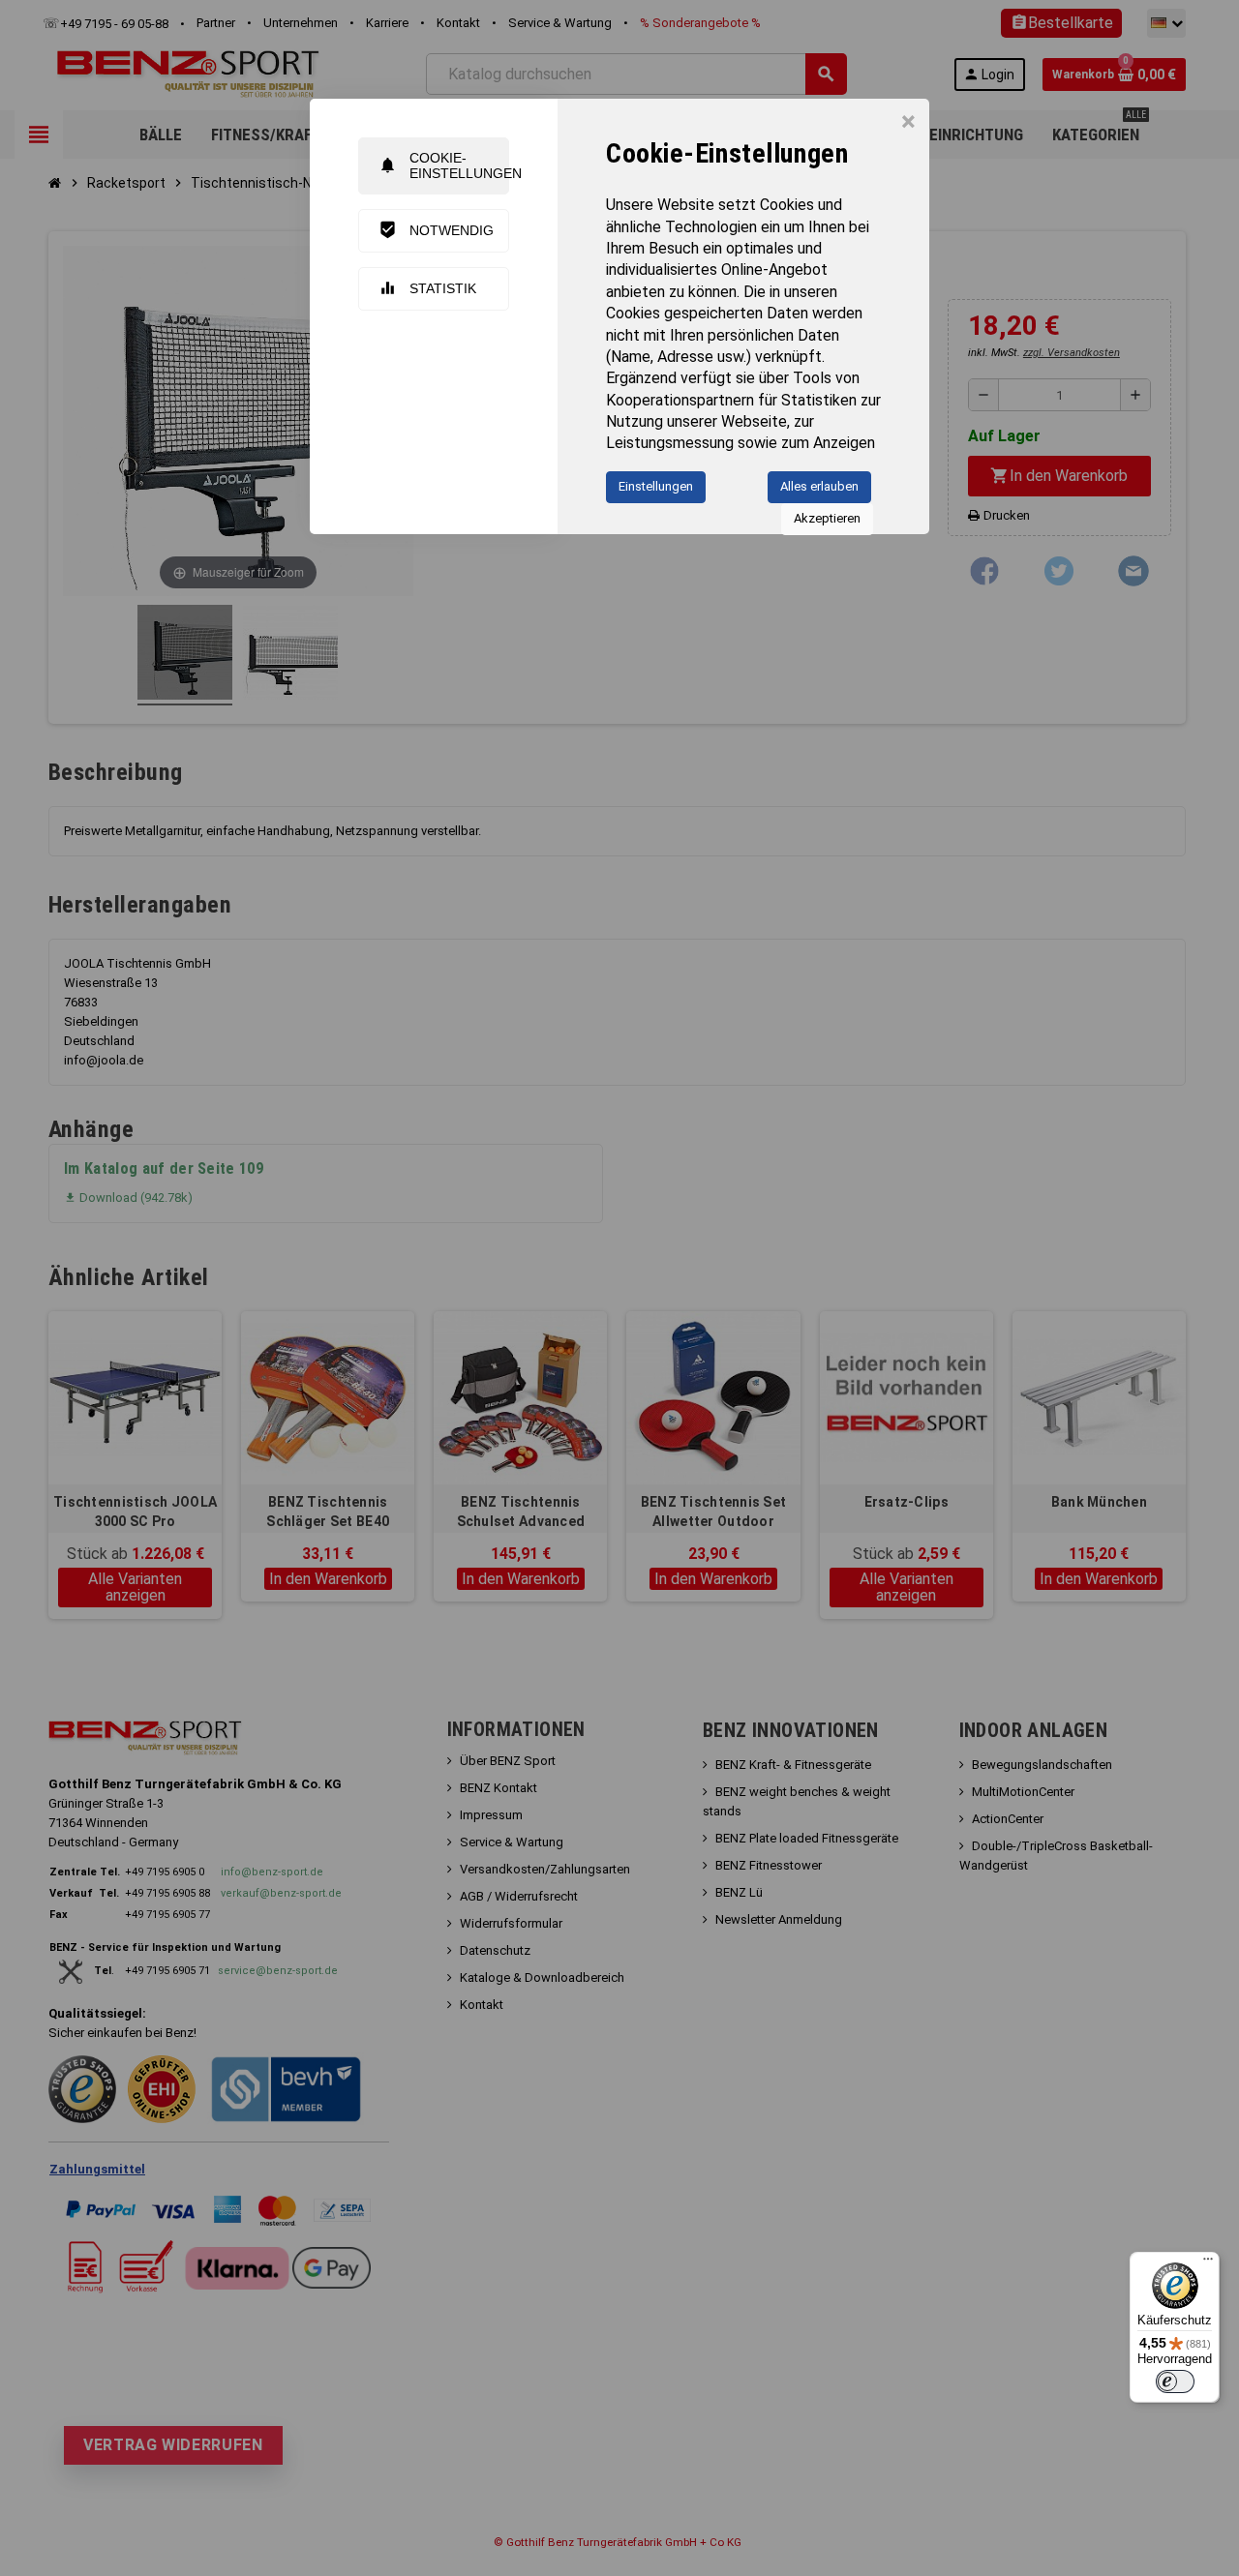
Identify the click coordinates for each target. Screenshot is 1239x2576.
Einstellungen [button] (656, 486)
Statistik (427, 288)
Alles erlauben (819, 486)
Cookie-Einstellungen (444, 165)
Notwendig (436, 230)
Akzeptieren (827, 518)
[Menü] (1208, 2263)
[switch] (1175, 2381)
